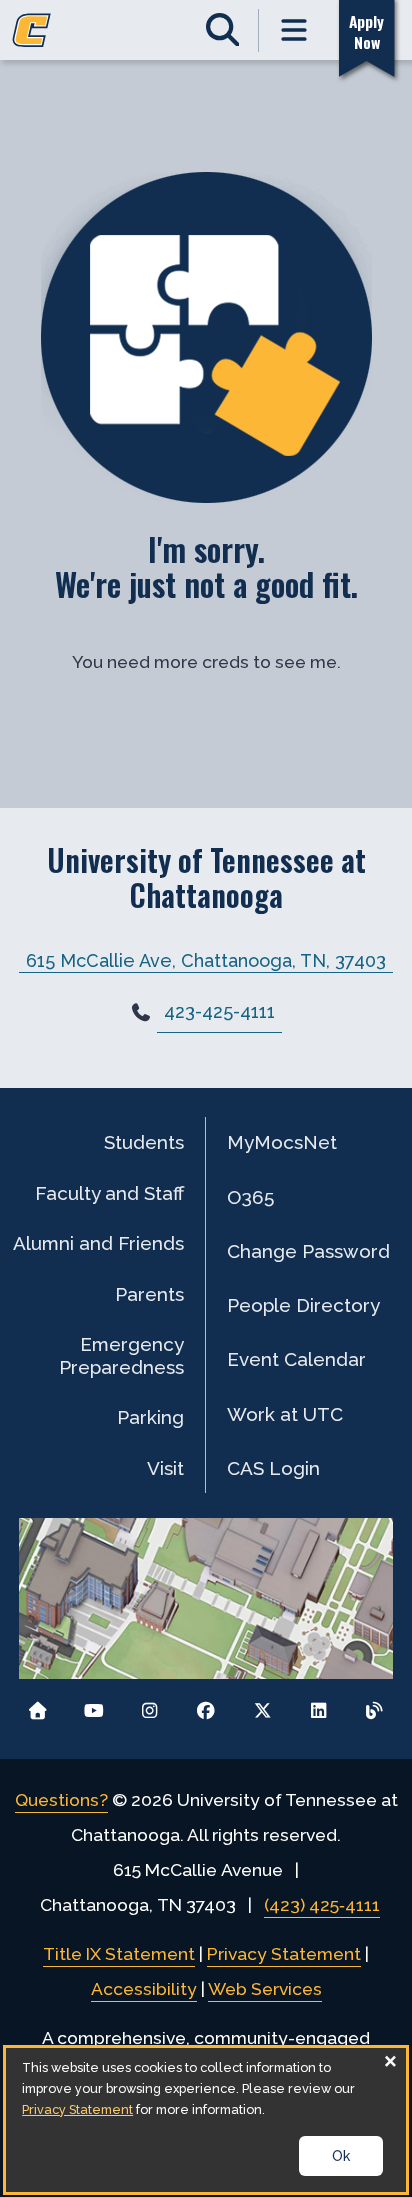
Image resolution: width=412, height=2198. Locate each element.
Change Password (308, 1251)
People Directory (303, 1305)
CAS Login (273, 1468)
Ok (341, 2156)
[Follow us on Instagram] (149, 1705)
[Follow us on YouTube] (93, 1705)
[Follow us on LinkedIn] (318, 1705)
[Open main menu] (295, 30)
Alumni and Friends (98, 1243)
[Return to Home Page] (37, 1705)
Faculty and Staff (109, 1193)
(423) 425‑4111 (322, 1905)
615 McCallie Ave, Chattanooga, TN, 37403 (206, 959)
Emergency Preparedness (121, 1355)
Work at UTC (285, 1414)
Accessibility (144, 1989)
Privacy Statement (284, 1954)
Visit (165, 1468)
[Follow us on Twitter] (262, 1705)
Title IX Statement (119, 1954)
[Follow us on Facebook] (206, 1705)
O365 (250, 1197)
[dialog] (206, 2120)
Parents (149, 1294)
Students (144, 1142)
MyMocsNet (282, 1142)
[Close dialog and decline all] (391, 2060)
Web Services (265, 1989)
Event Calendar (296, 1359)
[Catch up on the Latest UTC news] (374, 1705)
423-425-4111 (219, 1011)
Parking (150, 1417)
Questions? (61, 1800)
